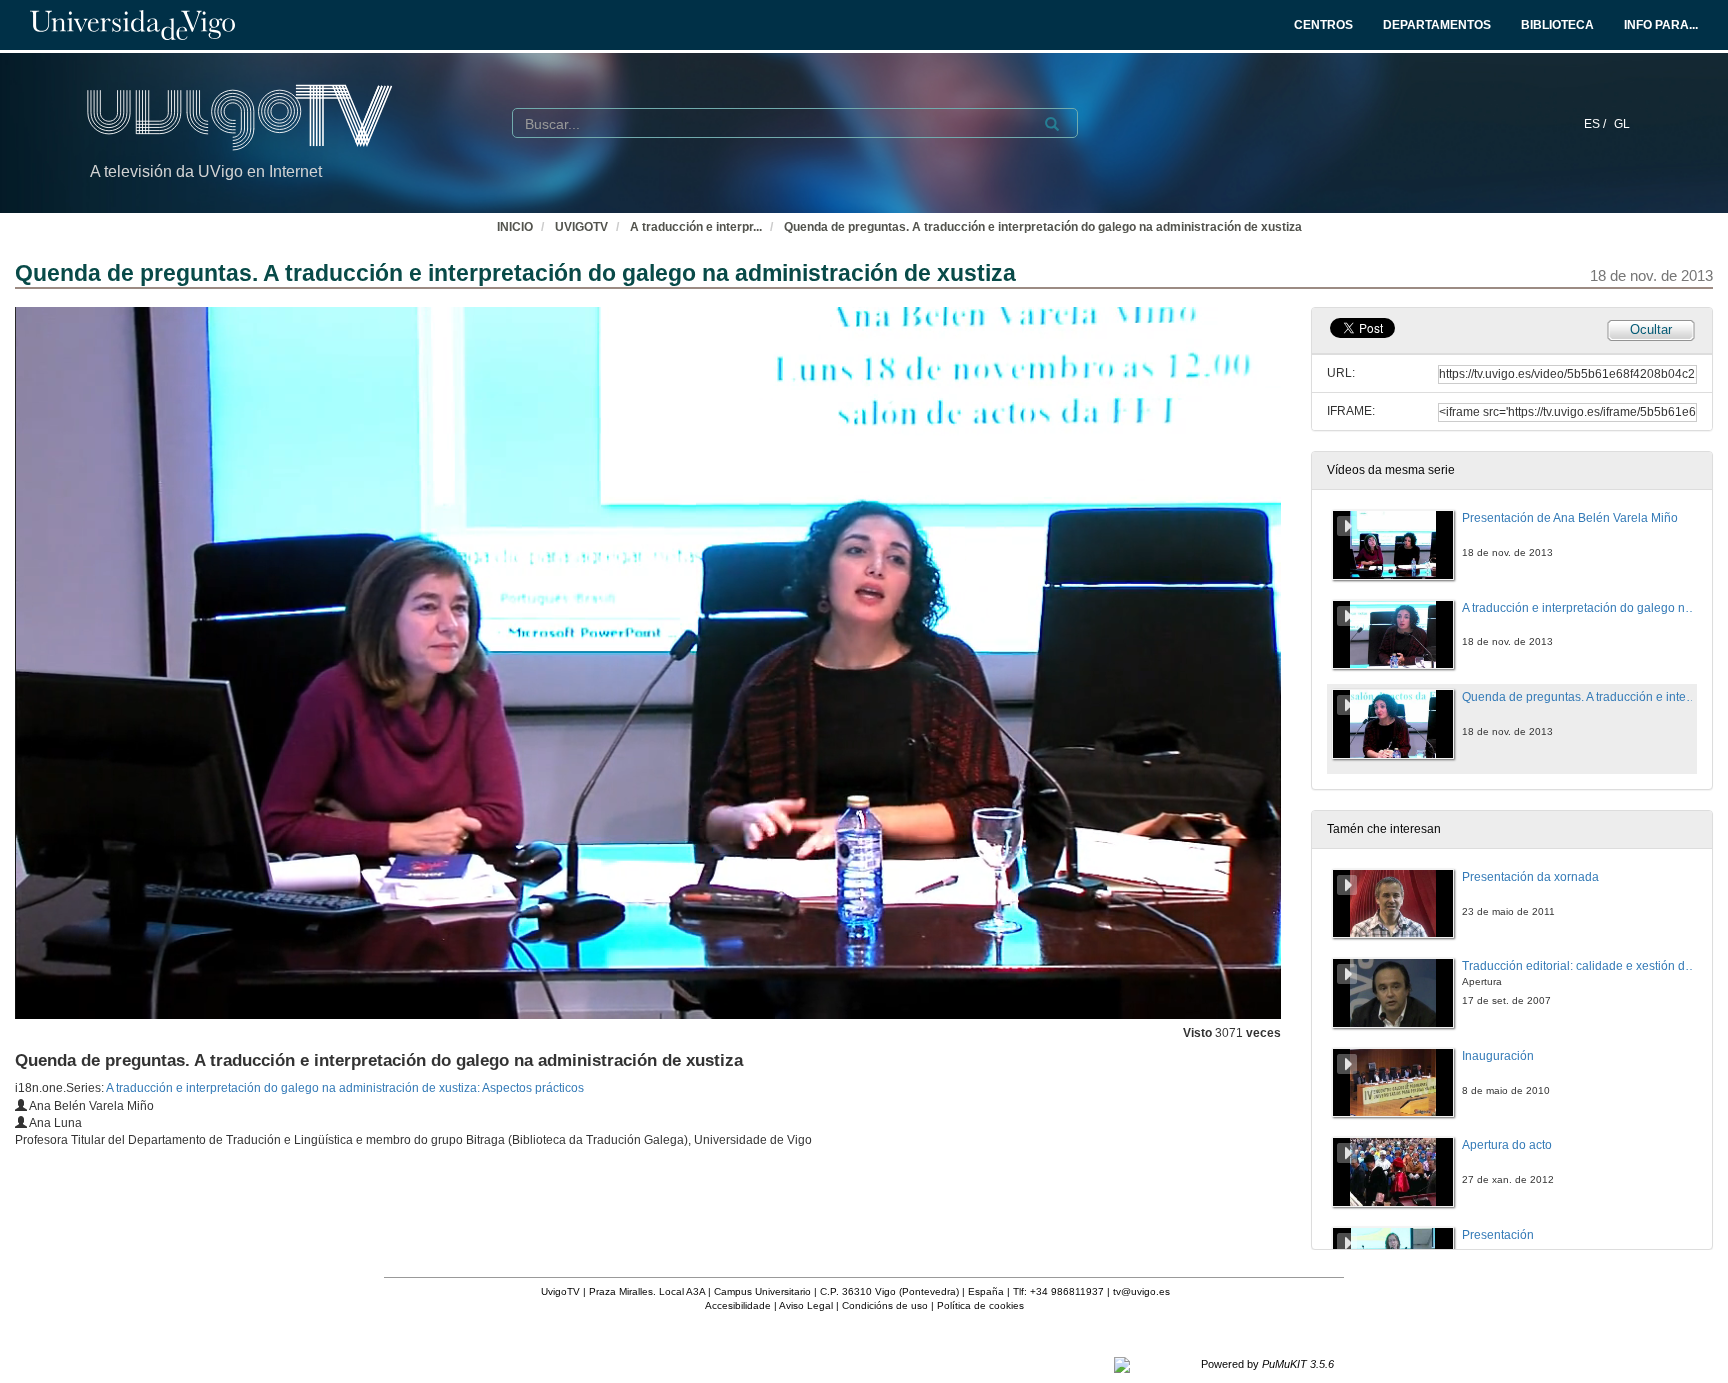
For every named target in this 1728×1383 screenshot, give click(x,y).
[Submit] (1052, 124)
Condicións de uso (885, 1305)
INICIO (515, 227)
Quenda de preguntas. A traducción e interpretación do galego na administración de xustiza (1043, 227)
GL (1622, 124)
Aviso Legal (806, 1305)
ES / (1596, 124)
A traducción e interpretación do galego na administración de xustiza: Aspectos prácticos (345, 1088)
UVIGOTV (581, 227)
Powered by (1267, 1364)
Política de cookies (980, 1305)
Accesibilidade (738, 1305)
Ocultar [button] (1651, 329)
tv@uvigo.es (1141, 1291)
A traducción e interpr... (696, 227)
